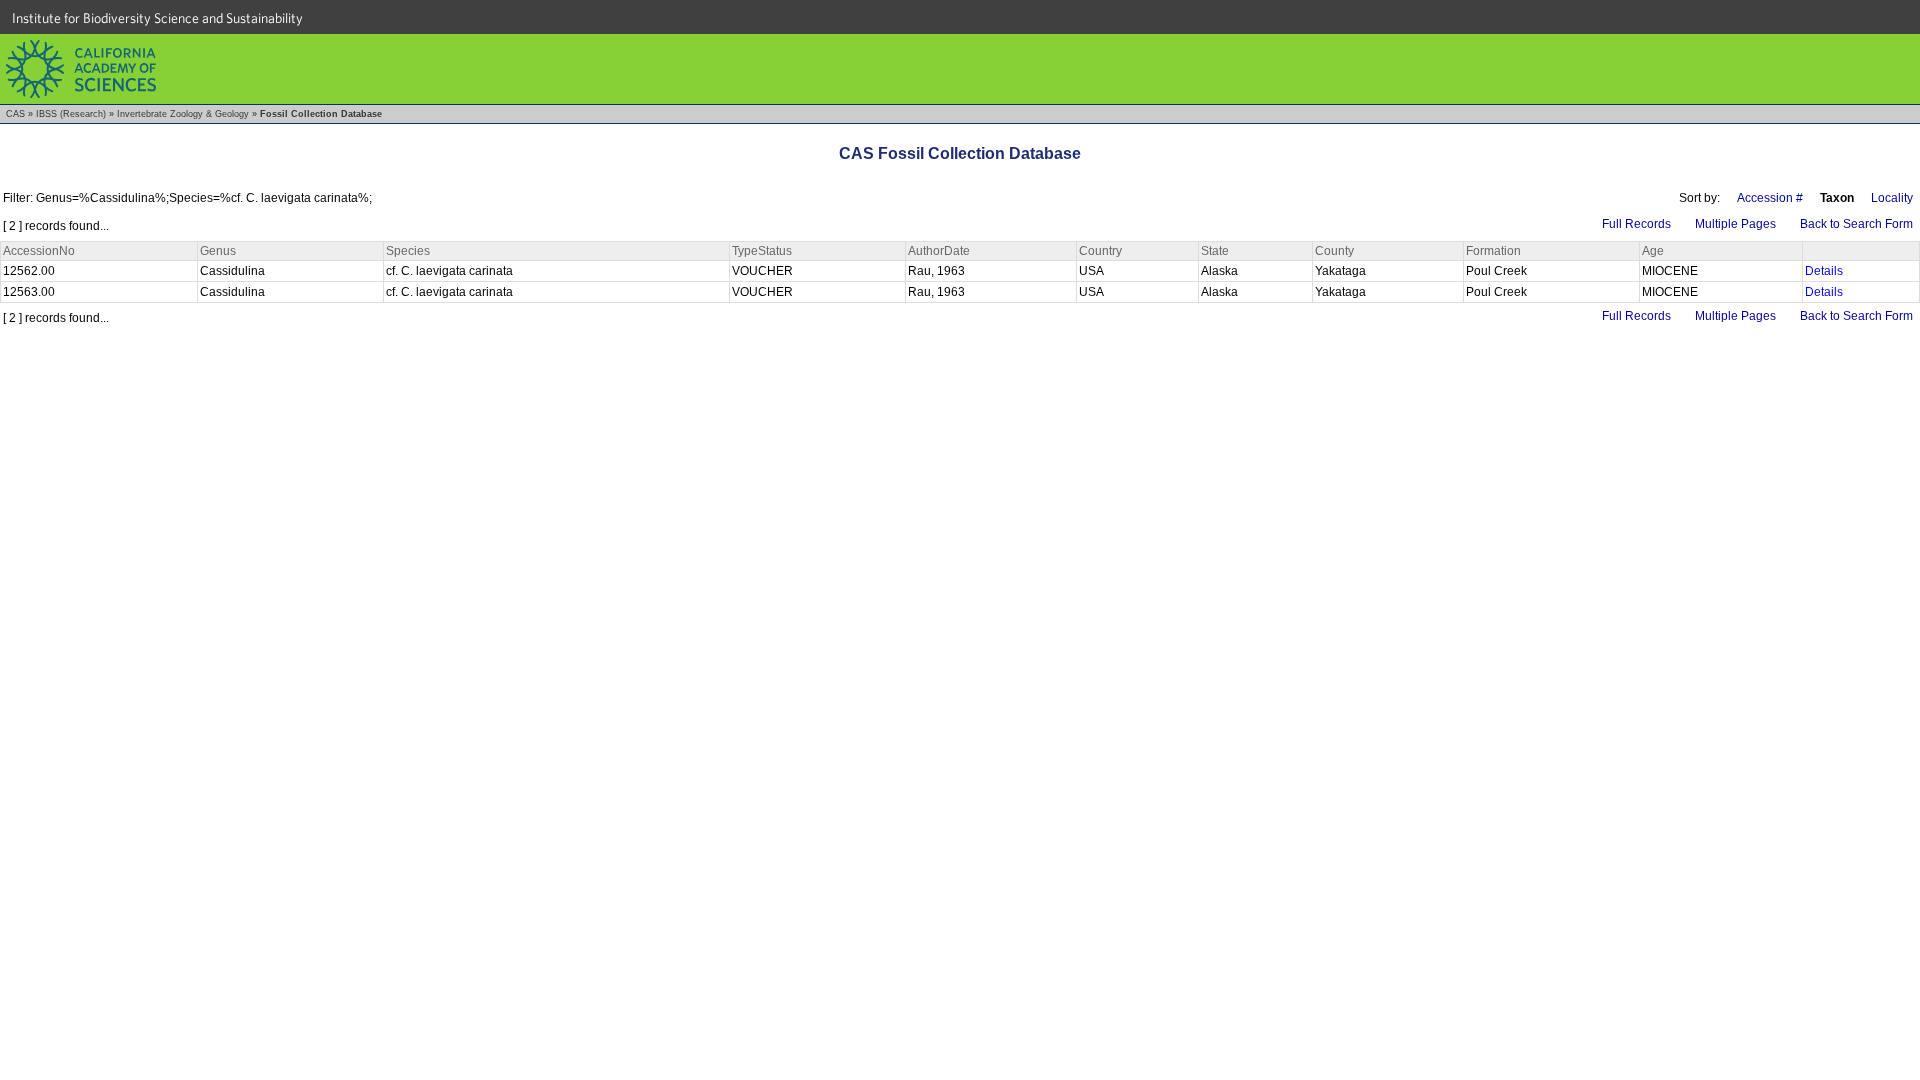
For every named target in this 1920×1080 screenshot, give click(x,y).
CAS (15, 114)
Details (1824, 271)
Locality (1892, 198)
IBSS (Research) (71, 114)
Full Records (1636, 224)
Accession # (1770, 198)
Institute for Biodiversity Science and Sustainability (157, 18)
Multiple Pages (1735, 224)
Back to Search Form (1856, 224)
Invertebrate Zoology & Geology (183, 114)
